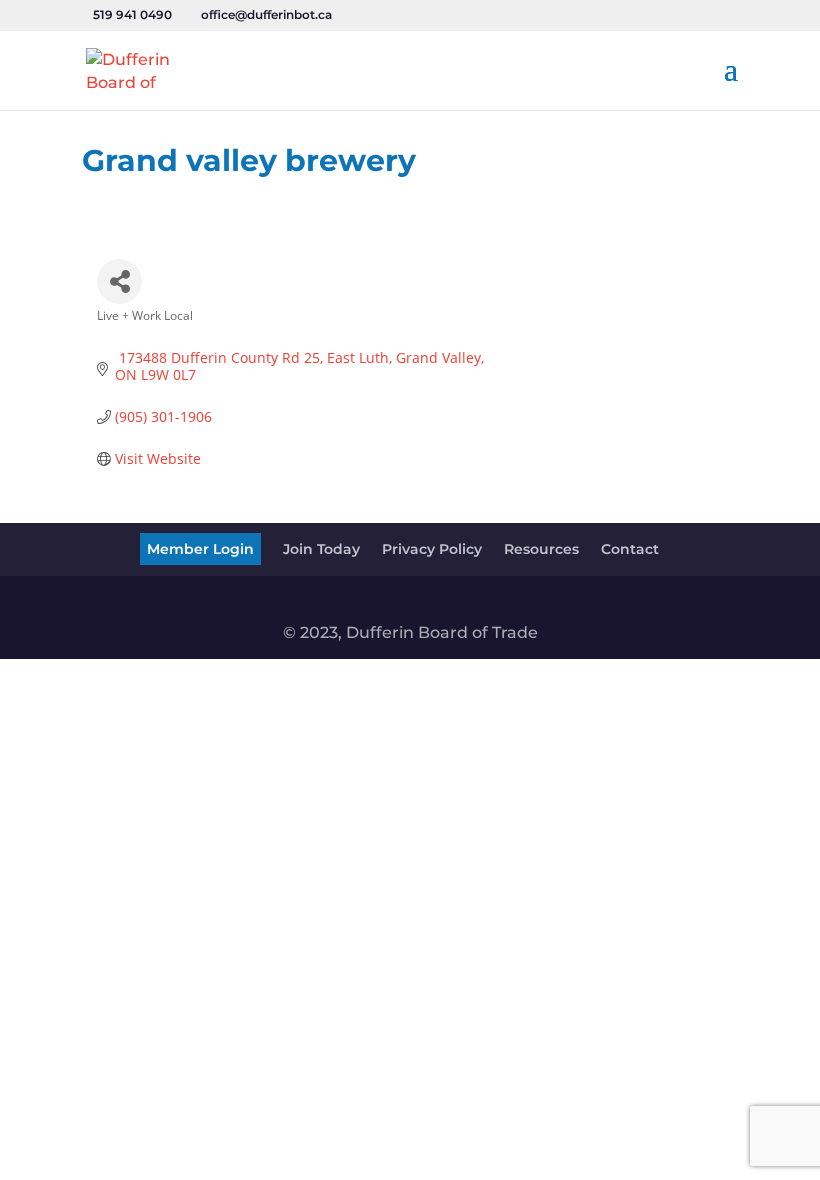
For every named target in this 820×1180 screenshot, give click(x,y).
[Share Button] (119, 281)
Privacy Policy (432, 549)
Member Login (200, 549)
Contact (630, 549)
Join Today (321, 549)
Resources (541, 549)
